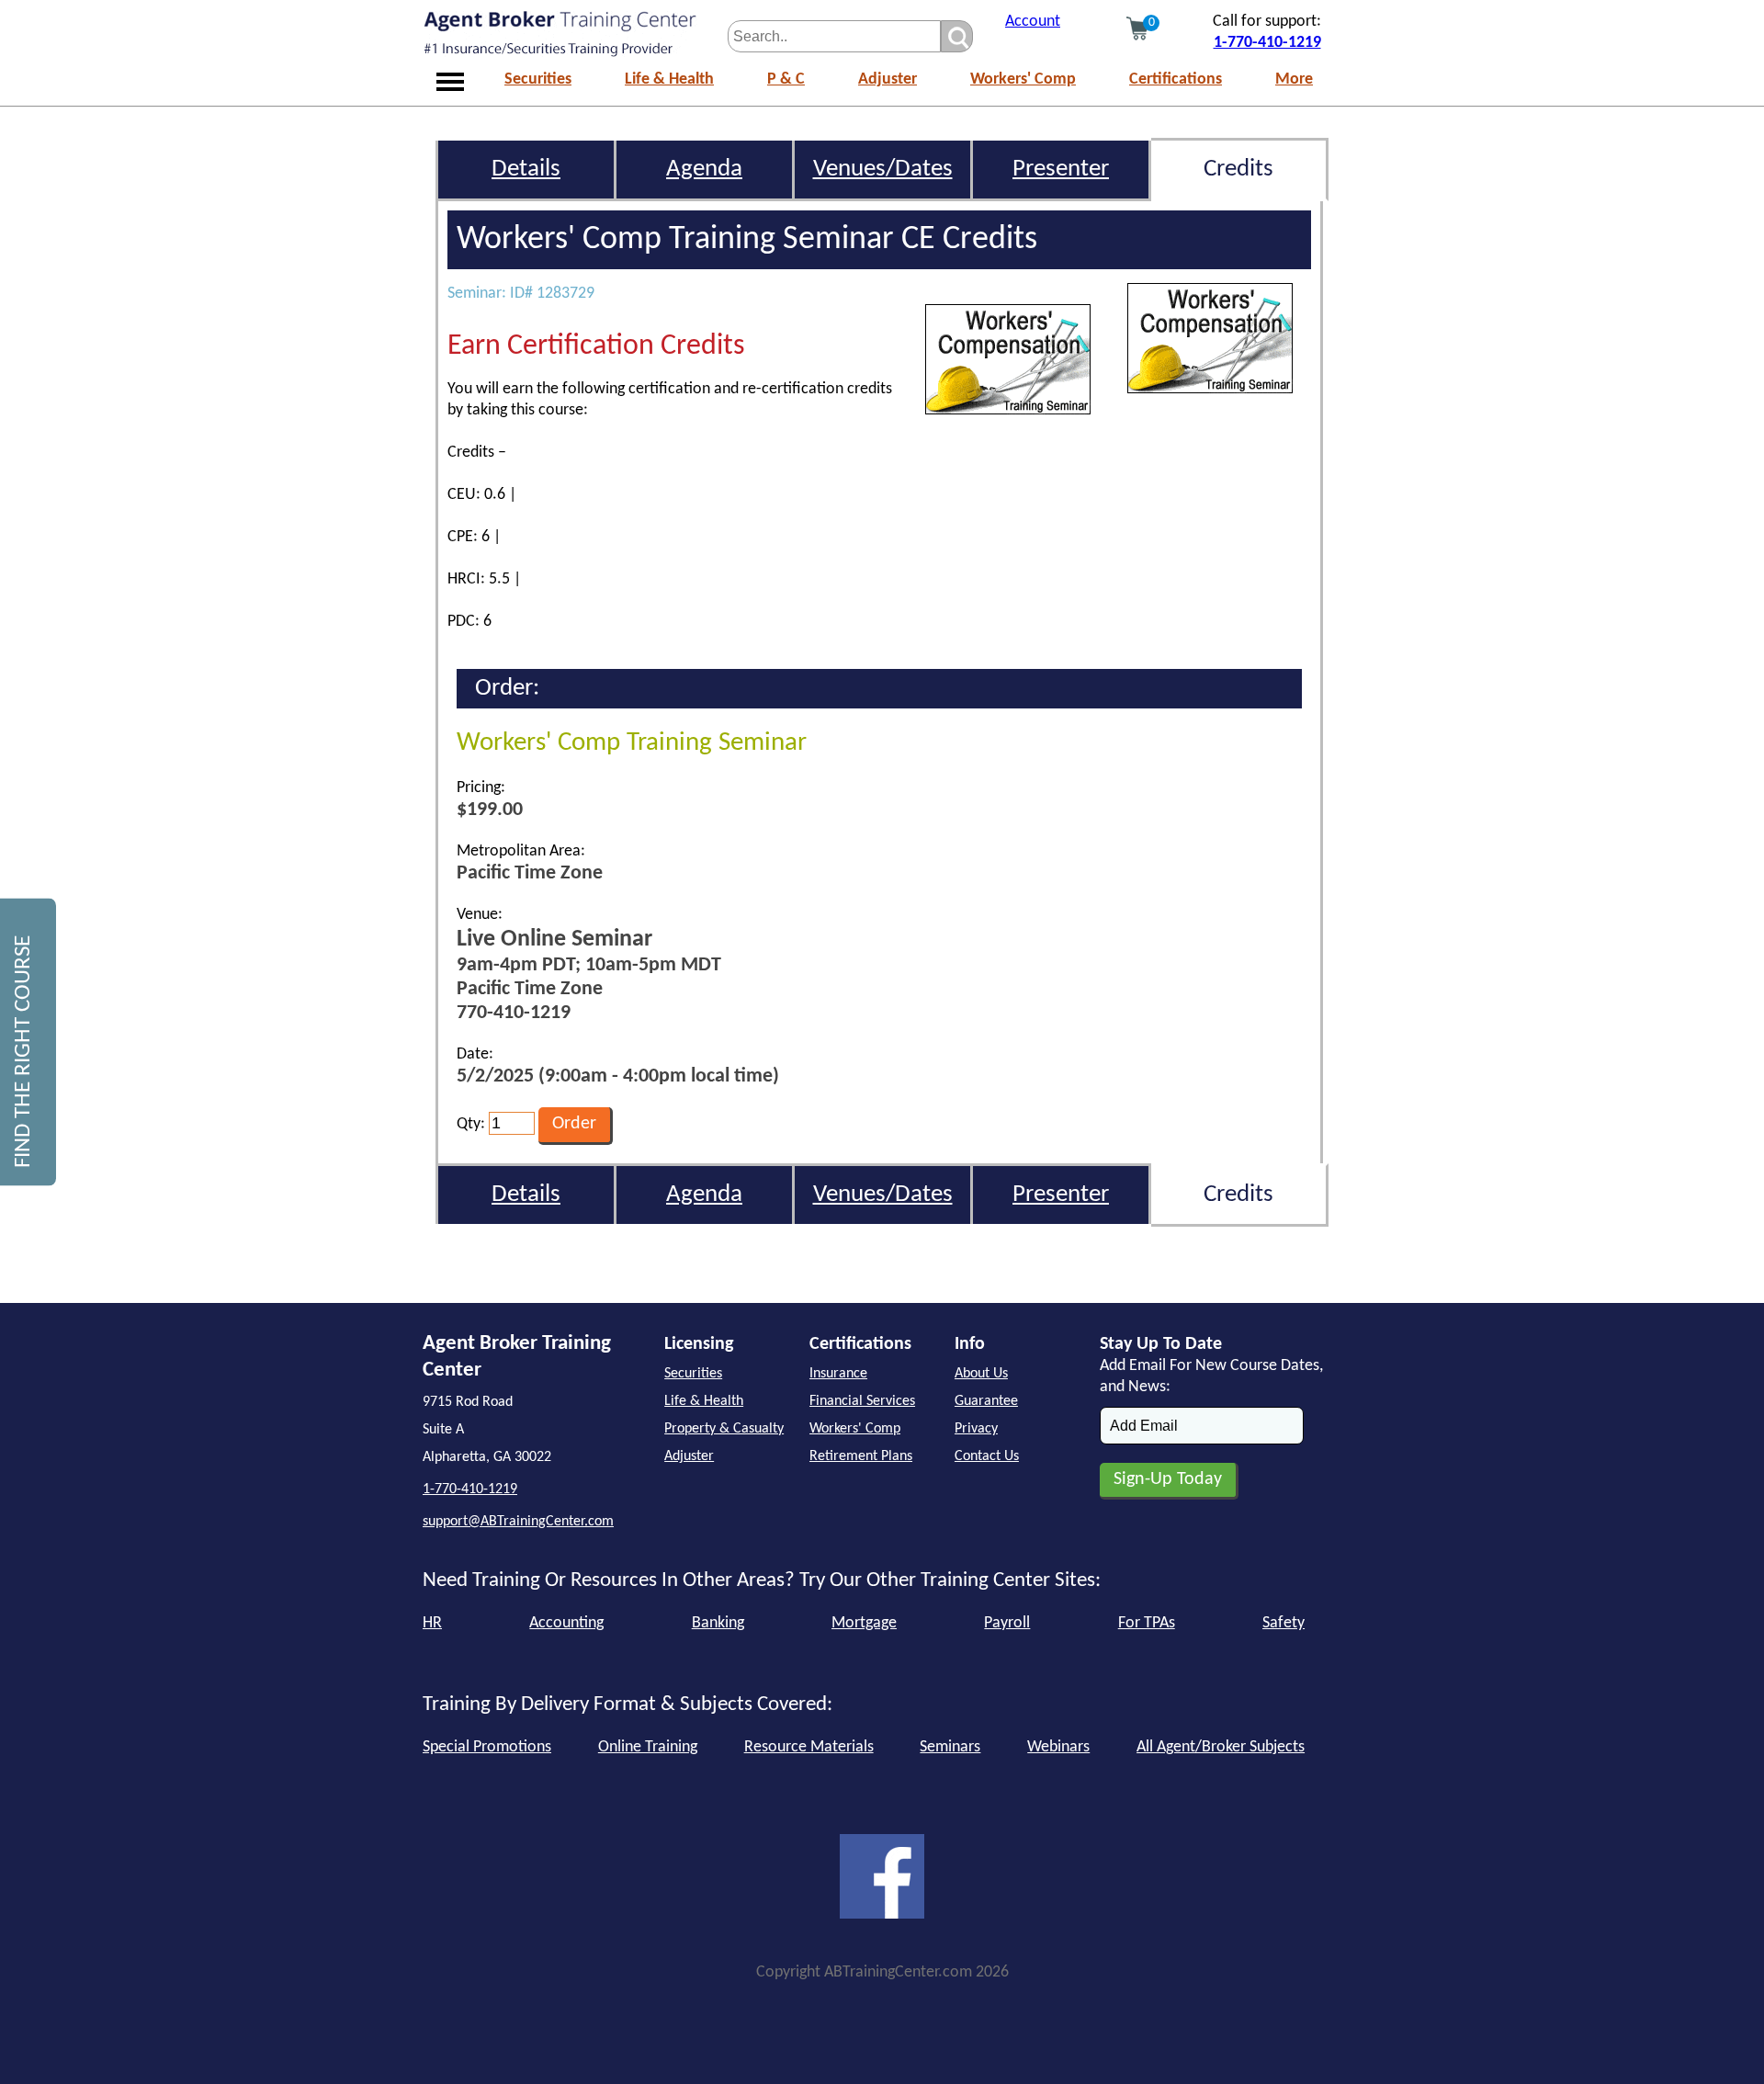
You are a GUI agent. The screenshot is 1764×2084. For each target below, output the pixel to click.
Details (526, 170)
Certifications (1176, 79)
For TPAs (1147, 1623)
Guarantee (986, 1401)
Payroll (1007, 1623)
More (1294, 79)
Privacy (976, 1429)
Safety (1283, 1623)
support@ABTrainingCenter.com (518, 1522)
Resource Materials (809, 1747)
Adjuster (888, 79)
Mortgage (864, 1623)
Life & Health (669, 79)
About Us (981, 1374)
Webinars (1058, 1747)
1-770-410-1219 (1267, 43)
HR (432, 1623)
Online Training (648, 1747)
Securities (538, 79)
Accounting (566, 1623)
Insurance (838, 1374)
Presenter (1061, 170)
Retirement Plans (861, 1456)
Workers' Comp (1023, 79)
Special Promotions (487, 1747)
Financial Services (862, 1401)
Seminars (950, 1747)
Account (1033, 22)
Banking (718, 1623)
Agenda (704, 170)
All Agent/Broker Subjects (1221, 1747)
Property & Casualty (724, 1429)
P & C (786, 79)
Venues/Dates (883, 170)
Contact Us (987, 1456)
